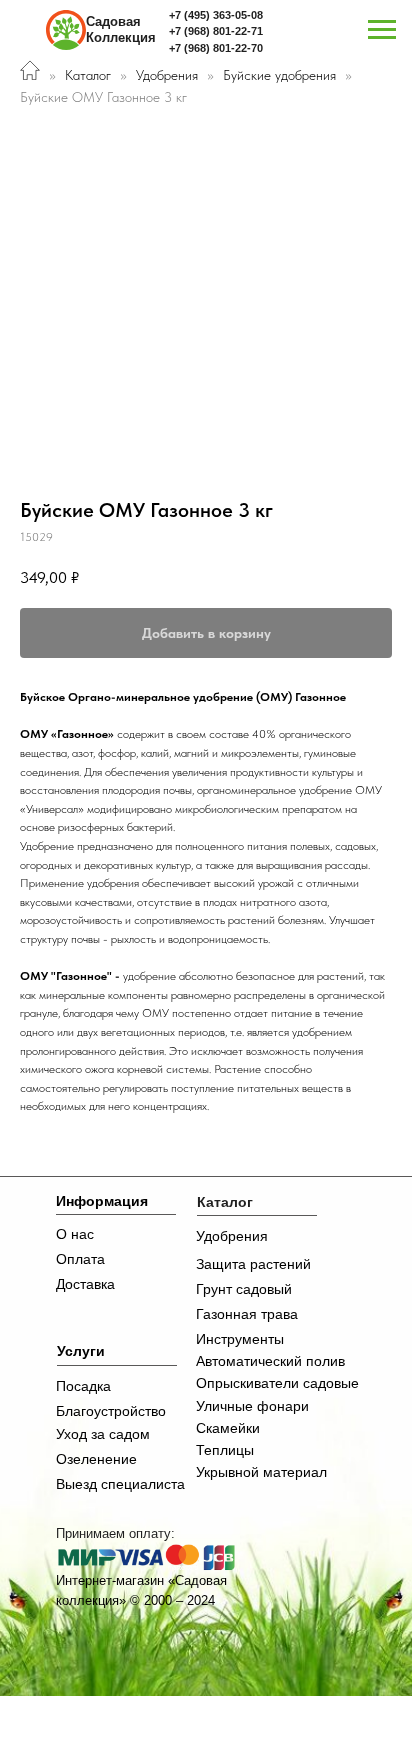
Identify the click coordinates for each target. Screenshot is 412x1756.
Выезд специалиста (120, 1484)
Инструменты (240, 1339)
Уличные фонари (252, 1406)
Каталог (88, 75)
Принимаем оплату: (115, 1533)
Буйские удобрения (281, 75)
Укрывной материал (261, 1472)
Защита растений (253, 1264)
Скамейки (228, 1428)
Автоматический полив (270, 1361)
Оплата (80, 1259)
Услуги (81, 1351)
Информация (102, 1201)
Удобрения (167, 75)
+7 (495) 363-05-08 (216, 15)
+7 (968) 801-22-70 (216, 48)
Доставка (85, 1284)
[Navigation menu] (382, 30)
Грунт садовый (244, 1289)
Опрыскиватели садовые (277, 1383)
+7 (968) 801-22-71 (216, 31)
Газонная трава (247, 1314)
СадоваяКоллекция (121, 29)
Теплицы (225, 1450)
